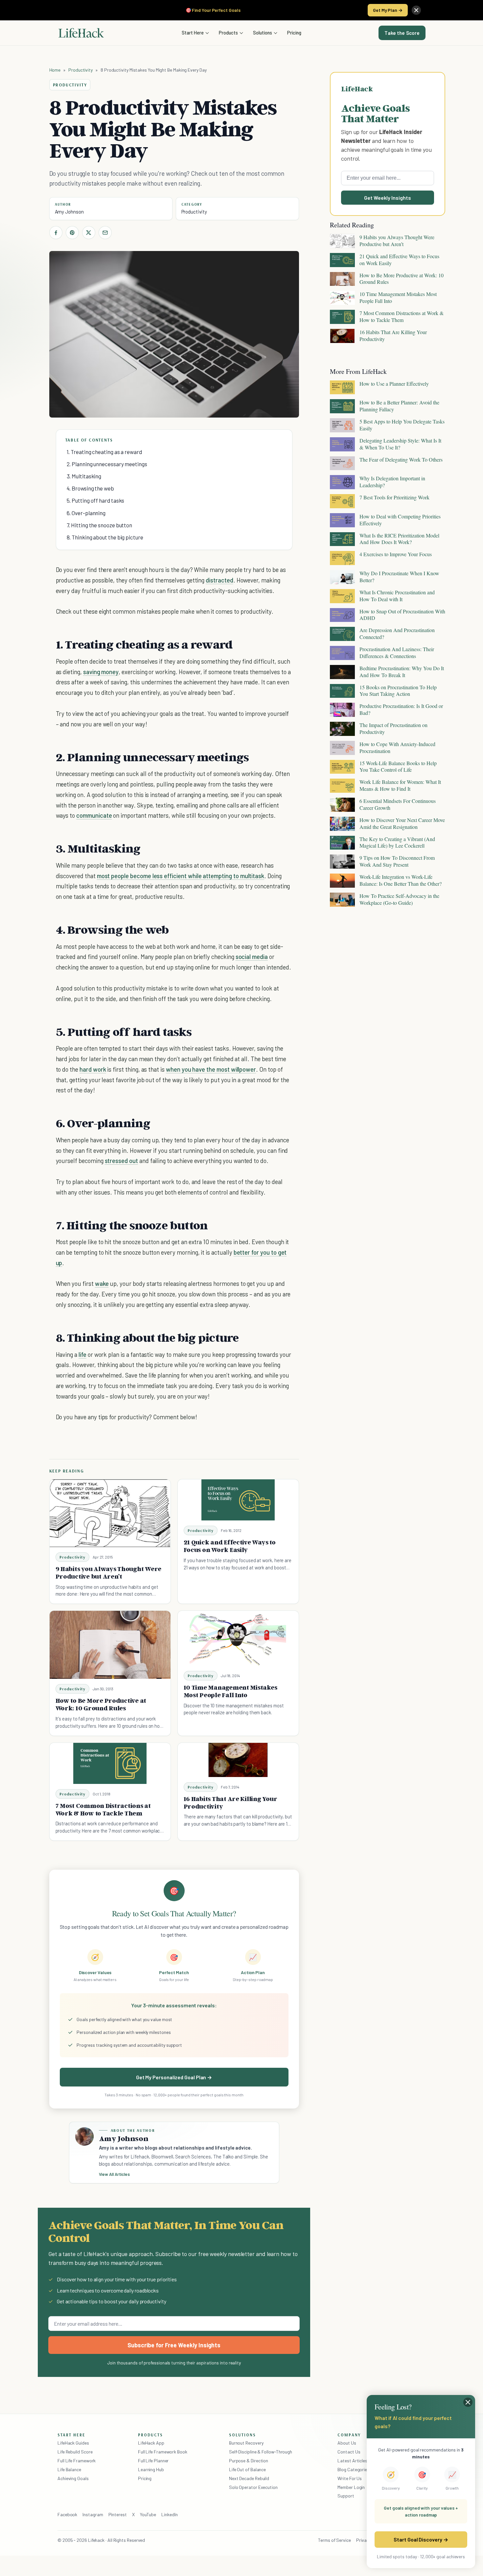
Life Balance (69, 2469)
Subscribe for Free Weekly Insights (174, 2345)
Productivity (80, 70)
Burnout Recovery (246, 2443)
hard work (93, 1069)
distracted (219, 580)
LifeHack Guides (73, 2443)
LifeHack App (151, 2443)
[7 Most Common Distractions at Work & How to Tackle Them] (110, 1763)
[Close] (416, 10)
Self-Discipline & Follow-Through (261, 2452)
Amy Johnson (69, 212)
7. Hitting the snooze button (100, 525)
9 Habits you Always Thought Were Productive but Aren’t (109, 1573)
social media (252, 957)
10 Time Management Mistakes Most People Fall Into (230, 1691)
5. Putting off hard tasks (96, 500)
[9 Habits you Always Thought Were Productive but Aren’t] (110, 1513)
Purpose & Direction (249, 2461)
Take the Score (402, 33)
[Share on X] (89, 233)
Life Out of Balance (247, 2469)
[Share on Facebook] (56, 233)
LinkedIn (169, 2514)
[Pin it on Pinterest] (72, 233)
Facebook (67, 2514)
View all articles (115, 2174)
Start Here (193, 33)
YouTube (148, 2514)
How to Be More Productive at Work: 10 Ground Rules (101, 1704)
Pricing (294, 33)
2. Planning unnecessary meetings (107, 464)
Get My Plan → (388, 10)
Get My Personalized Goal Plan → (174, 2077)
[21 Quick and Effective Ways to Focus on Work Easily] (238, 1500)
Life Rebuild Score (75, 2452)
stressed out (121, 1161)
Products (228, 33)
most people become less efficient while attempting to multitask (181, 876)
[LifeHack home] (81, 33)
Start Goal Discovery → (421, 2539)
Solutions (263, 33)
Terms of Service (334, 2540)
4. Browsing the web (90, 488)
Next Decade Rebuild (249, 2478)
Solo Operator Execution (253, 2487)
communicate (94, 815)
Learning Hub (151, 2469)
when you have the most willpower (211, 1069)
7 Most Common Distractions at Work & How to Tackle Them (103, 1809)
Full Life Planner (153, 2461)
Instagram (93, 2514)
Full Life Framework (77, 2461)
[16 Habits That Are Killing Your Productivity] (238, 1760)
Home (55, 70)
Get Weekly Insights (388, 198)
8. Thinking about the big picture (105, 537)
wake (102, 1283)
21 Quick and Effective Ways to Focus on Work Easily (230, 1546)
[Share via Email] (105, 233)
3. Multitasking (84, 476)
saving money (101, 672)
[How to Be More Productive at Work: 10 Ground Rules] (110, 1645)
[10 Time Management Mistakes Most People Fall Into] (238, 1638)
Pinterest (118, 2514)
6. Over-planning (86, 513)
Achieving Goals (73, 2478)
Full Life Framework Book (163, 2452)
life (82, 1354)
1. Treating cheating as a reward (104, 452)
